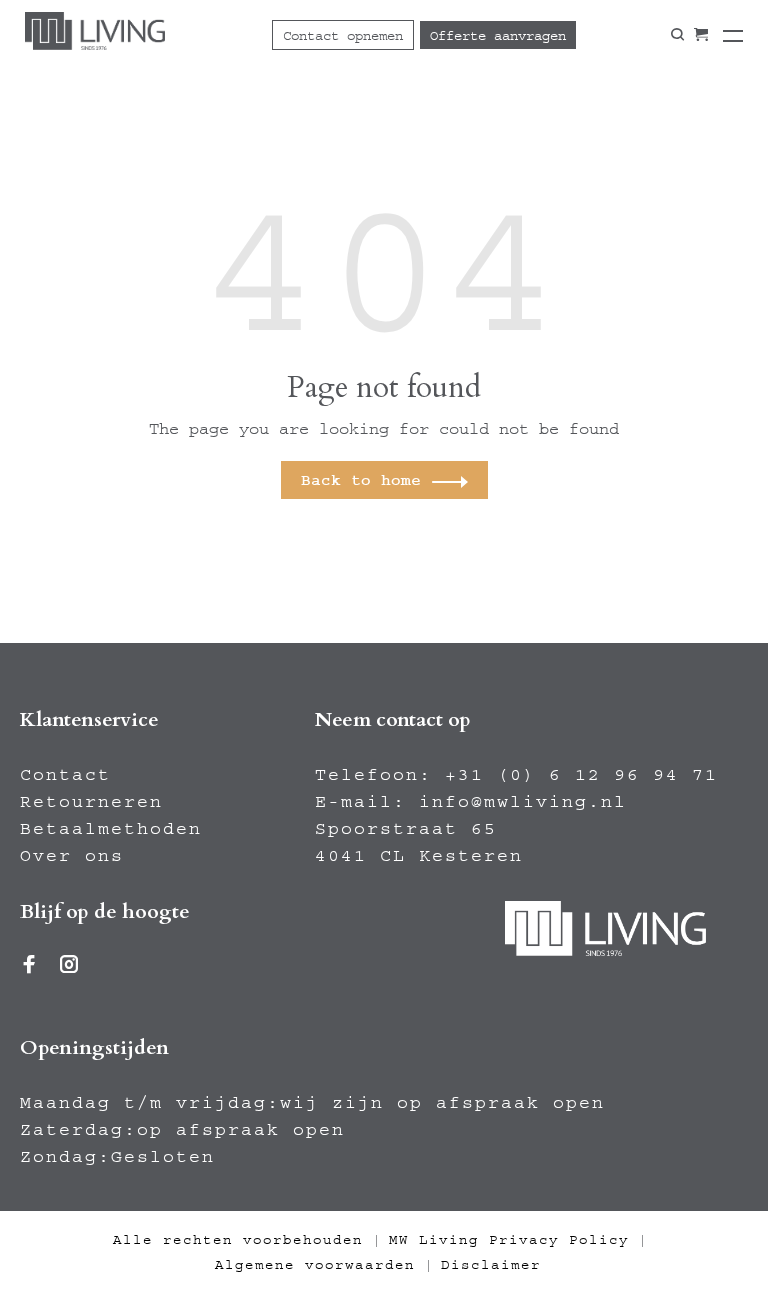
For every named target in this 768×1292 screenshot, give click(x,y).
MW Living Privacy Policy (509, 1240)
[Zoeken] (677, 35)
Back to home (361, 480)
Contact (65, 775)
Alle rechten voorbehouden (238, 1240)
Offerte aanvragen (498, 36)
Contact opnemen (343, 36)
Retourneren (91, 802)
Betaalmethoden (111, 829)
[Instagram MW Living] (70, 967)
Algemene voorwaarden (315, 1265)
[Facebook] (30, 967)
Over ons (72, 856)
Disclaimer (491, 1265)
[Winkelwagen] (701, 35)
